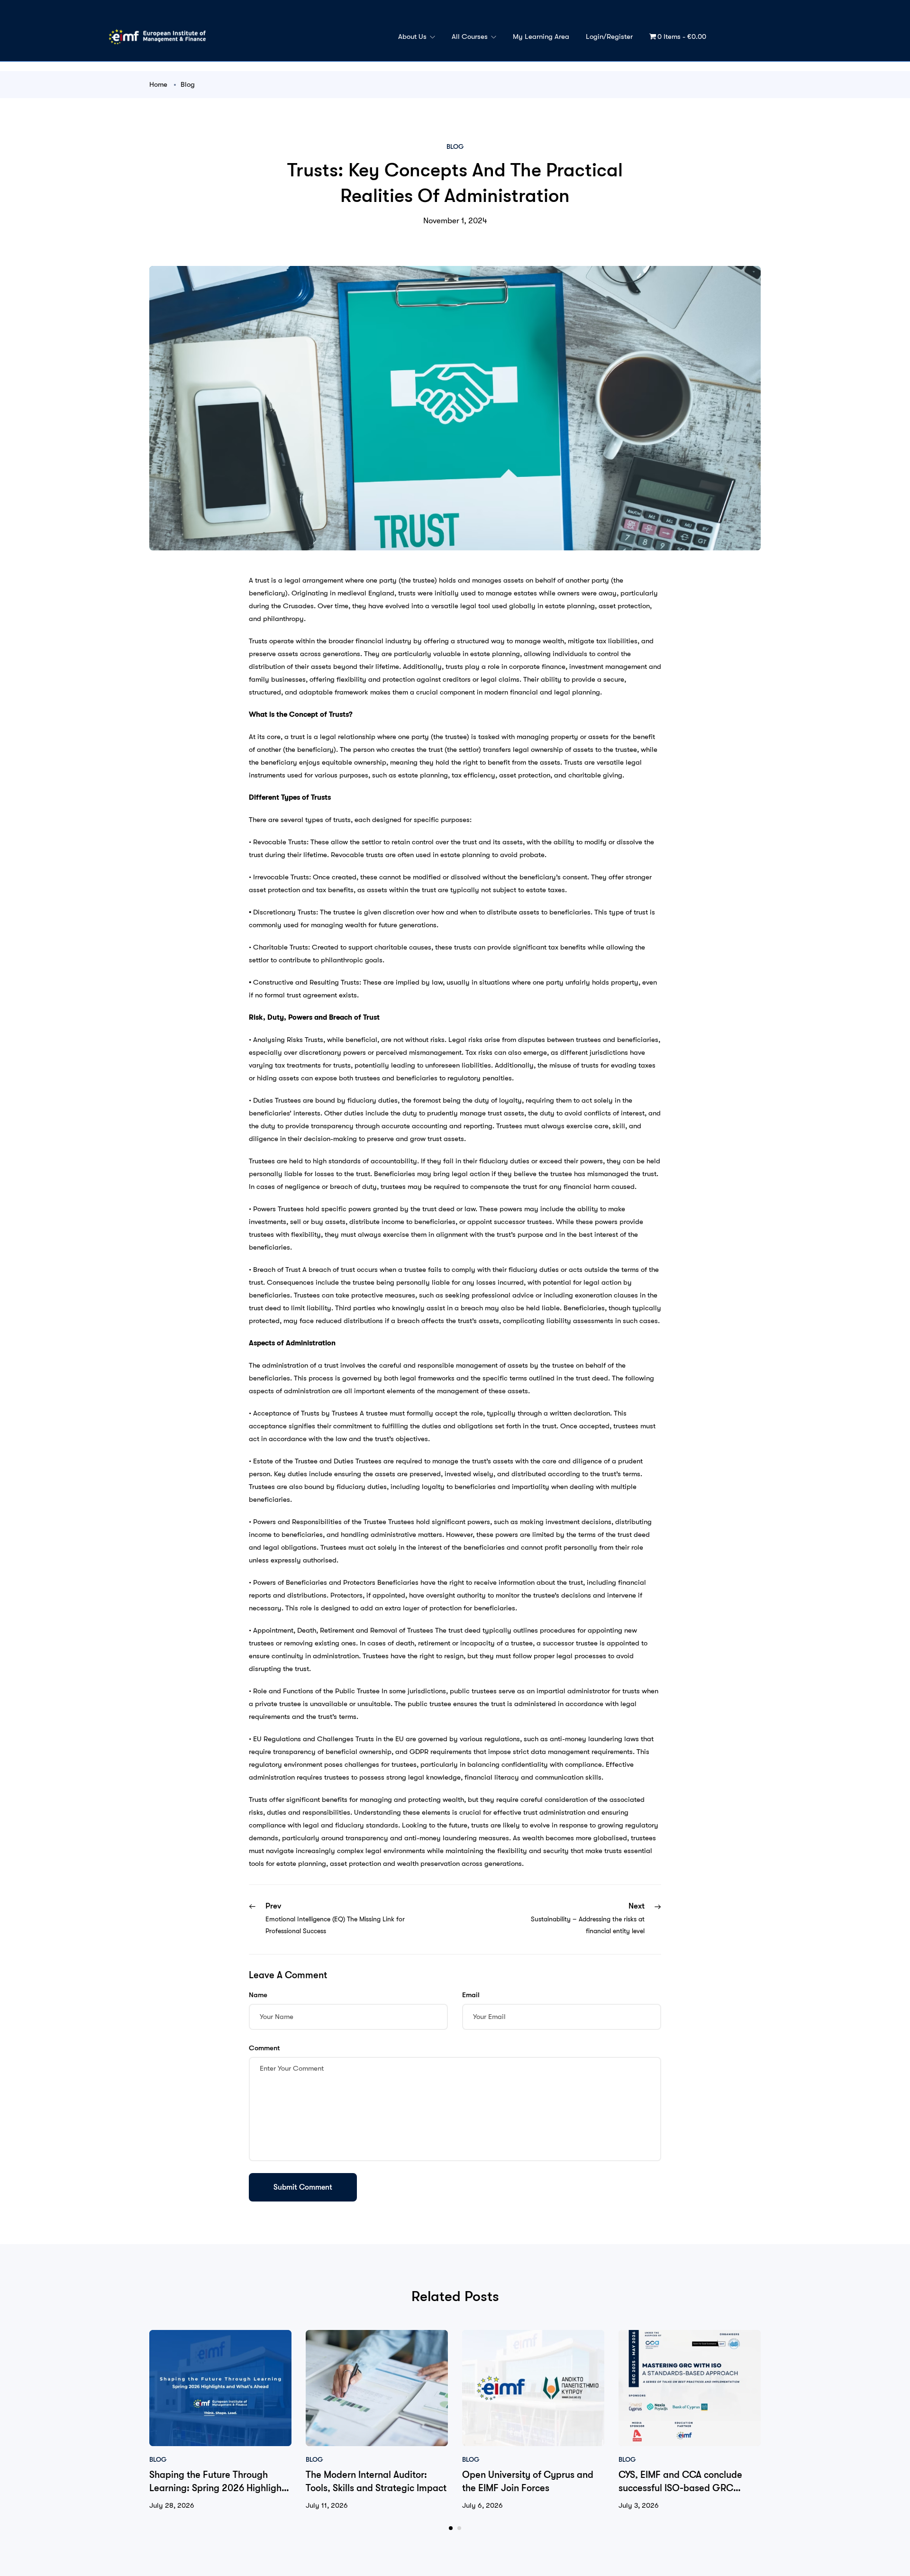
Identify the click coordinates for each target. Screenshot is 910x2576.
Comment (264, 2048)
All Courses (471, 37)
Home (158, 84)
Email (471, 1995)
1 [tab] (451, 2528)
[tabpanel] (220, 2421)
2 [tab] (459, 2528)
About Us (413, 37)
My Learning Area (541, 37)
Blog (188, 84)
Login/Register (609, 37)
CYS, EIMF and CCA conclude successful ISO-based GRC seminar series (680, 2488)
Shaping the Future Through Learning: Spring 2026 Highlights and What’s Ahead (219, 2488)
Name (258, 1995)
